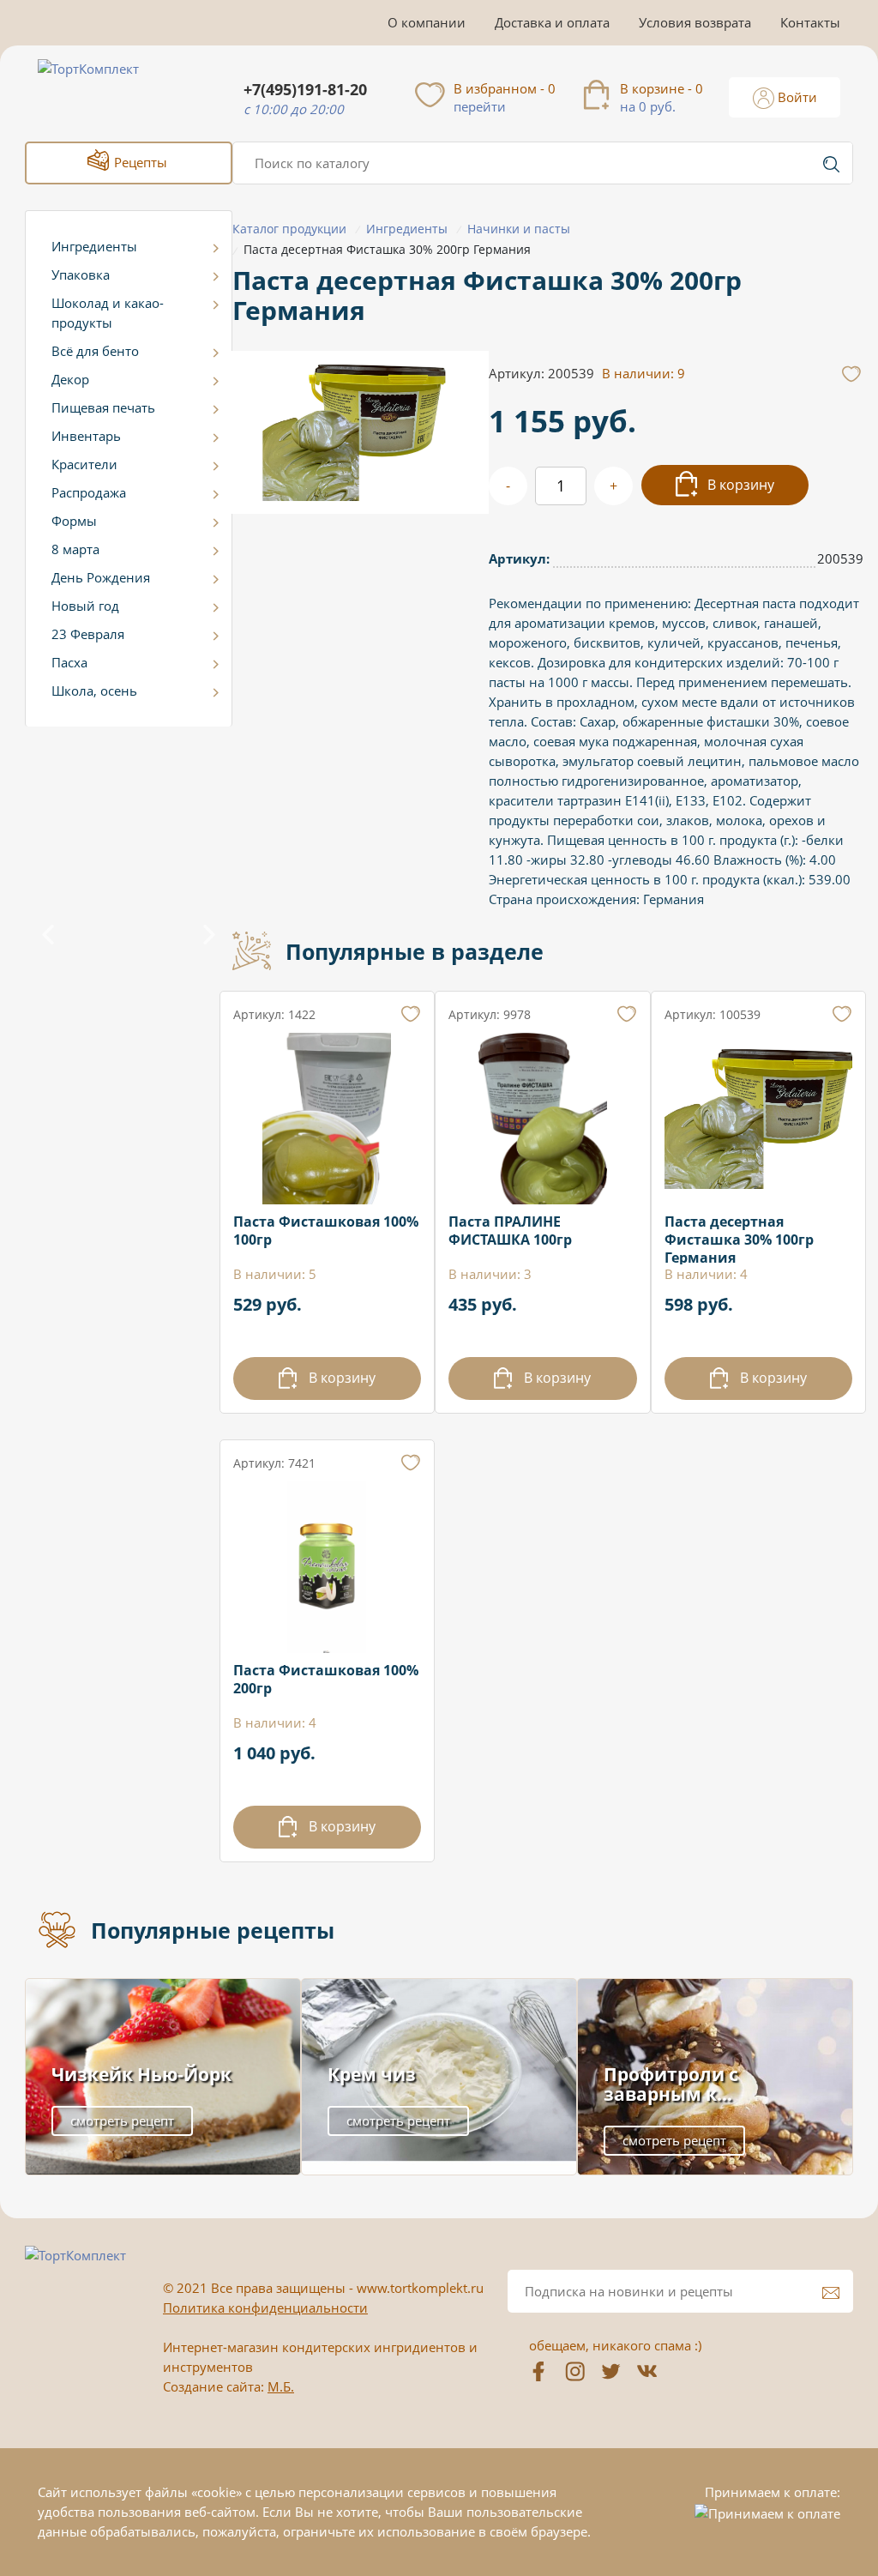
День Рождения (101, 577)
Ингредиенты (94, 246)
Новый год (85, 606)
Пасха (69, 662)
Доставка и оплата (552, 22)
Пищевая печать (103, 407)
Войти (796, 97)
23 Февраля (88, 634)
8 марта (75, 549)
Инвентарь (86, 436)
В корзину (739, 485)
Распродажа (89, 492)
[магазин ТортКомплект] (107, 89)
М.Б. (281, 2386)
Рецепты (139, 162)
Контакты (810, 22)
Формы (74, 521)
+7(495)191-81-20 (305, 90)
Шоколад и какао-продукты (108, 313)
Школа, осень (94, 691)
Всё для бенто (95, 351)
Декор (70, 379)
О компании (427, 22)
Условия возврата (695, 22)
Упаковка (81, 274)
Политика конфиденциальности (265, 2308)
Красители (84, 464)
